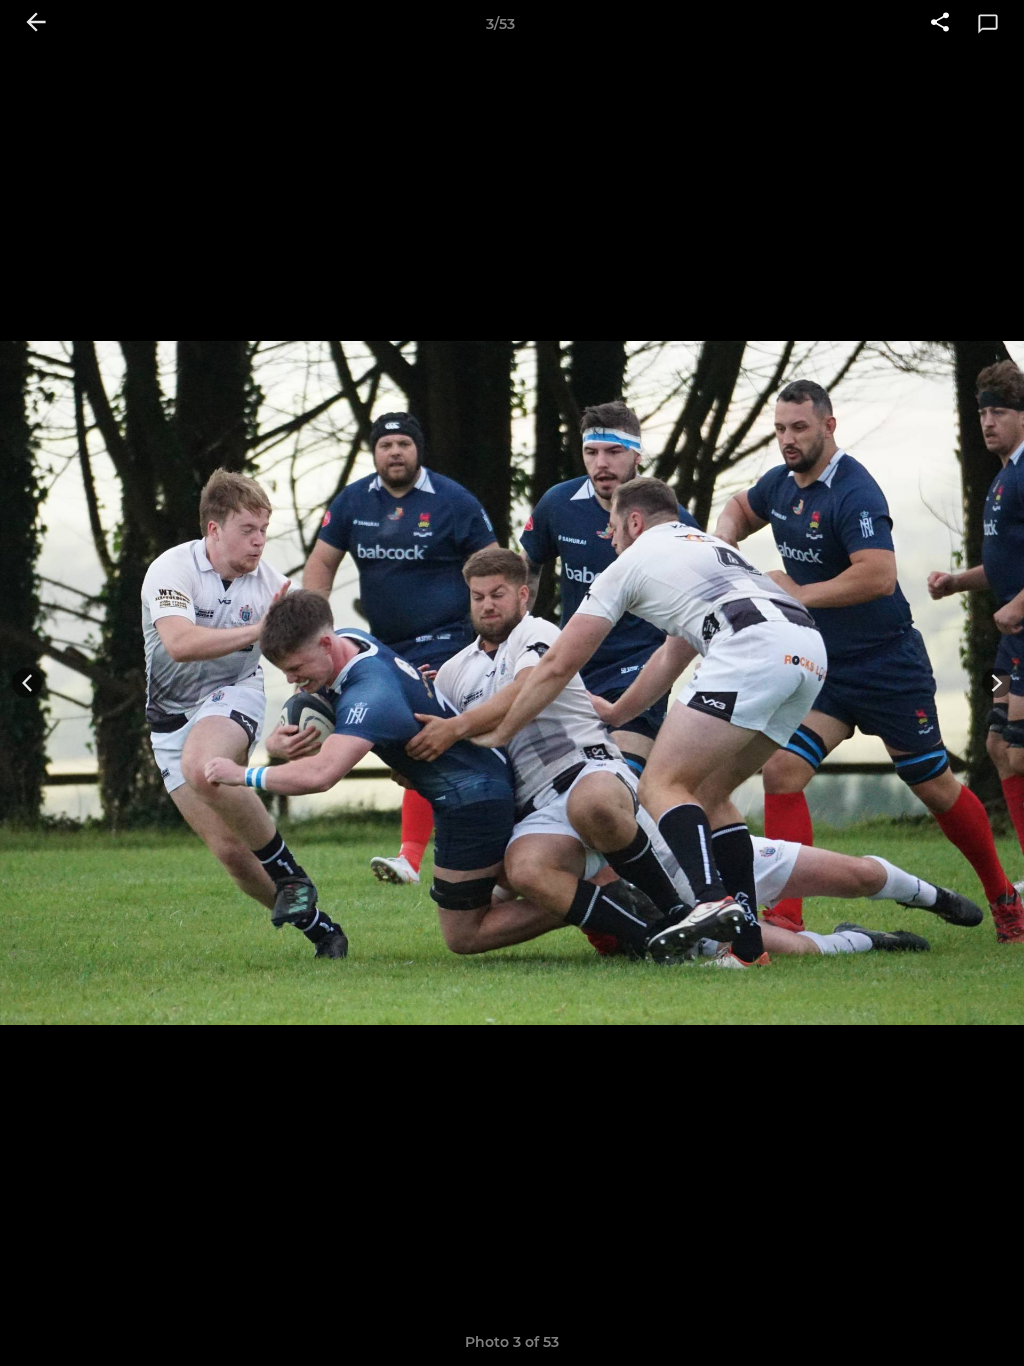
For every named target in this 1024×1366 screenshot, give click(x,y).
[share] (940, 24)
